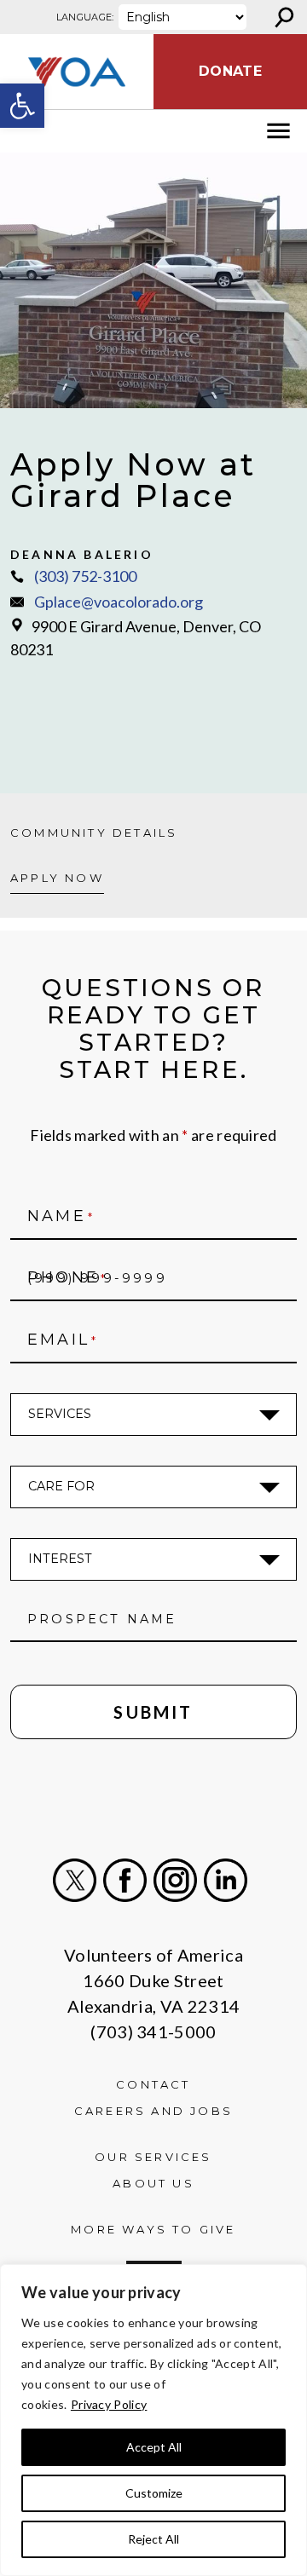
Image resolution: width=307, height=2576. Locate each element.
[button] (22, 106)
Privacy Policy (109, 2404)
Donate (230, 71)
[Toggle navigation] (24, 131)
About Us (153, 2183)
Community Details (94, 833)
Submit (153, 1712)
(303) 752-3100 (85, 576)
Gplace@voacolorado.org (119, 602)
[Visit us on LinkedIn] (226, 1880)
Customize (154, 2493)
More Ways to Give (153, 2229)
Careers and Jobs (153, 2111)
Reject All (153, 2539)
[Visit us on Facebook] (125, 1880)
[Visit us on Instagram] (175, 1880)
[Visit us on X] (75, 1880)
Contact (153, 2084)
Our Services (153, 2157)
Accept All (154, 2447)
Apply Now (57, 878)
